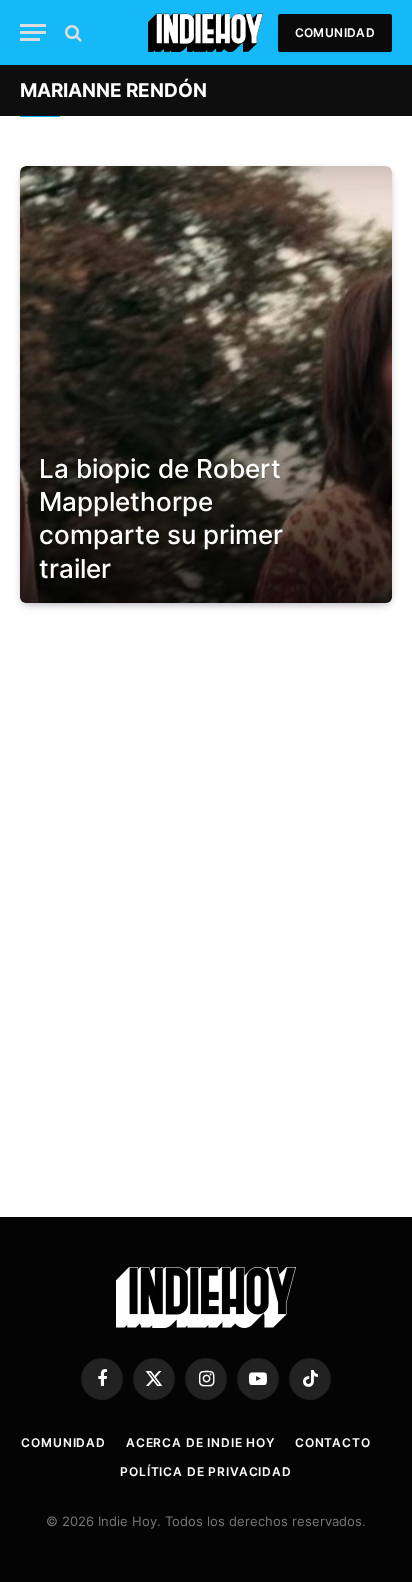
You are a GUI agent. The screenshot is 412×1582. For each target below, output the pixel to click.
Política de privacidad (205, 1471)
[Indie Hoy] (205, 32)
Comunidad (335, 32)
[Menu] (33, 32)
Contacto (333, 1442)
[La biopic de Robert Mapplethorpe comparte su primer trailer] (206, 385)
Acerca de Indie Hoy (200, 1442)
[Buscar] (71, 32)
